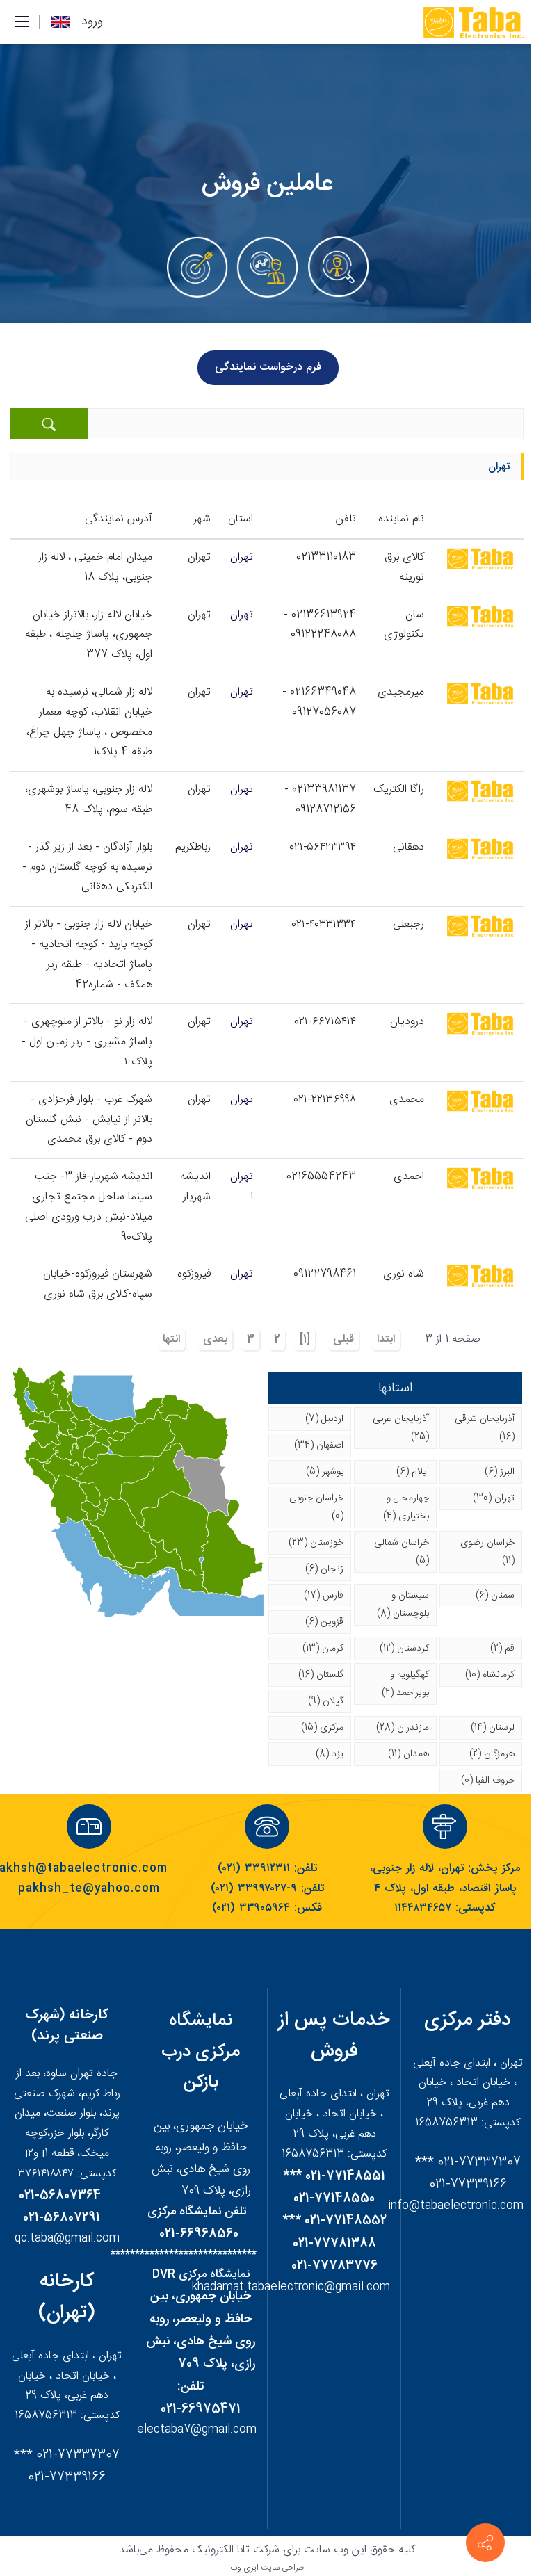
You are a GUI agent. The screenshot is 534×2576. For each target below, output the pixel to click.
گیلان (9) (326, 1701)
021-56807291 (62, 2218)
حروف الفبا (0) (488, 1781)
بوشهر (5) (325, 1472)
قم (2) (502, 1649)
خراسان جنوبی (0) (316, 1507)
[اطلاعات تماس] (485, 2543)
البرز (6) (500, 1472)
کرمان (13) (323, 1649)
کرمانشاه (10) (490, 1675)
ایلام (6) (413, 1472)
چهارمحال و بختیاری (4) (406, 1507)
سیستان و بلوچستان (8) (403, 1605)
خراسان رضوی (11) (487, 1552)
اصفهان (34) (319, 1445)
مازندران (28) (403, 1728)
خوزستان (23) (316, 1543)
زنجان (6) (324, 1569)
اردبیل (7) (324, 1419)
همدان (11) (408, 1754)
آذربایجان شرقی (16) (485, 1428)
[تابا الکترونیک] (472, 23)
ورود (92, 22)
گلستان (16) (321, 1675)
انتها (171, 1339)
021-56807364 (60, 2196)
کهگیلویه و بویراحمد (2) (405, 1684)
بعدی (215, 1339)
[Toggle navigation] (22, 22)
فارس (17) (324, 1596)
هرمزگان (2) (492, 1754)
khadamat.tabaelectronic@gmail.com (291, 2287)
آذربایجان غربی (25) (401, 1428)
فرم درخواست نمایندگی (268, 367)
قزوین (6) (324, 1622)
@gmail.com (224, 2430)
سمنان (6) (495, 1596)
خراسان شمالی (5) (402, 1552)
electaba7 (164, 2430)
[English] (60, 22)
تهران (242, 557)
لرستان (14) (493, 1728)
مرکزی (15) (322, 1728)
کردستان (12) (404, 1649)
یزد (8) (330, 1754)
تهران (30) (494, 1498)
